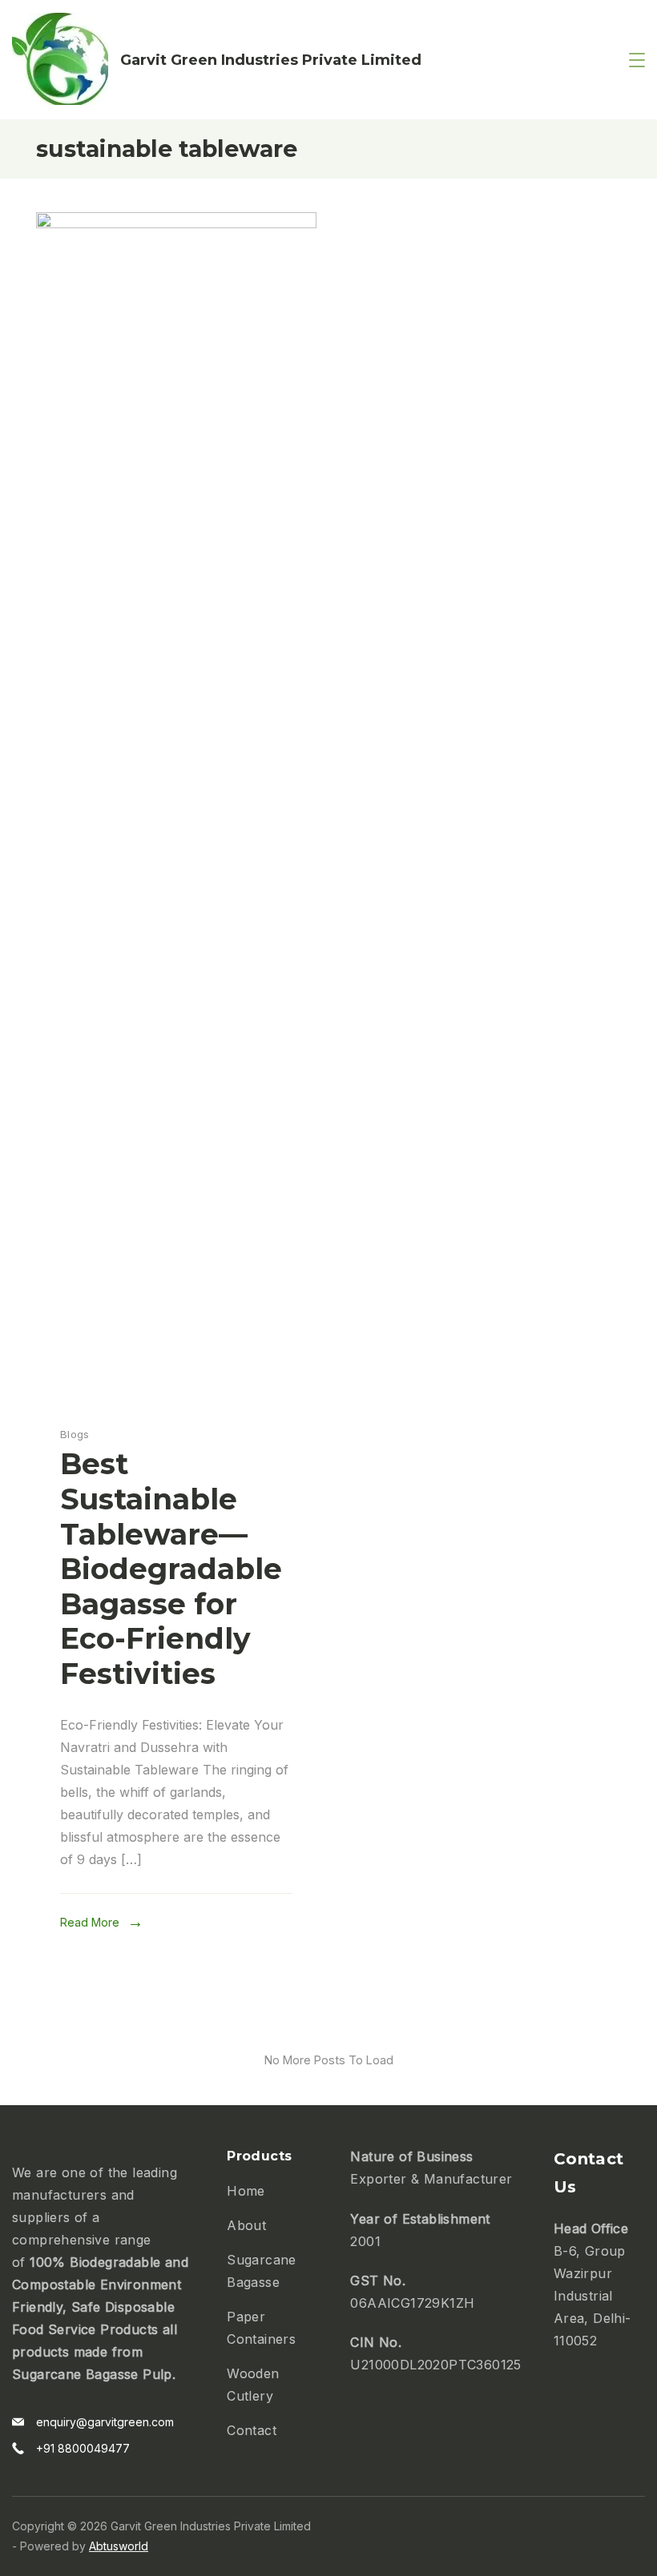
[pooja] (176, 223)
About (246, 2225)
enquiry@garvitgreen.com (105, 2422)
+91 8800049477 (83, 2448)
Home (246, 2191)
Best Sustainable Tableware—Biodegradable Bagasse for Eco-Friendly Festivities (171, 1568)
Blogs (75, 1434)
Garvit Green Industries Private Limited (271, 60)
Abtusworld (119, 2546)
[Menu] (637, 60)
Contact (252, 2430)
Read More (90, 1922)
